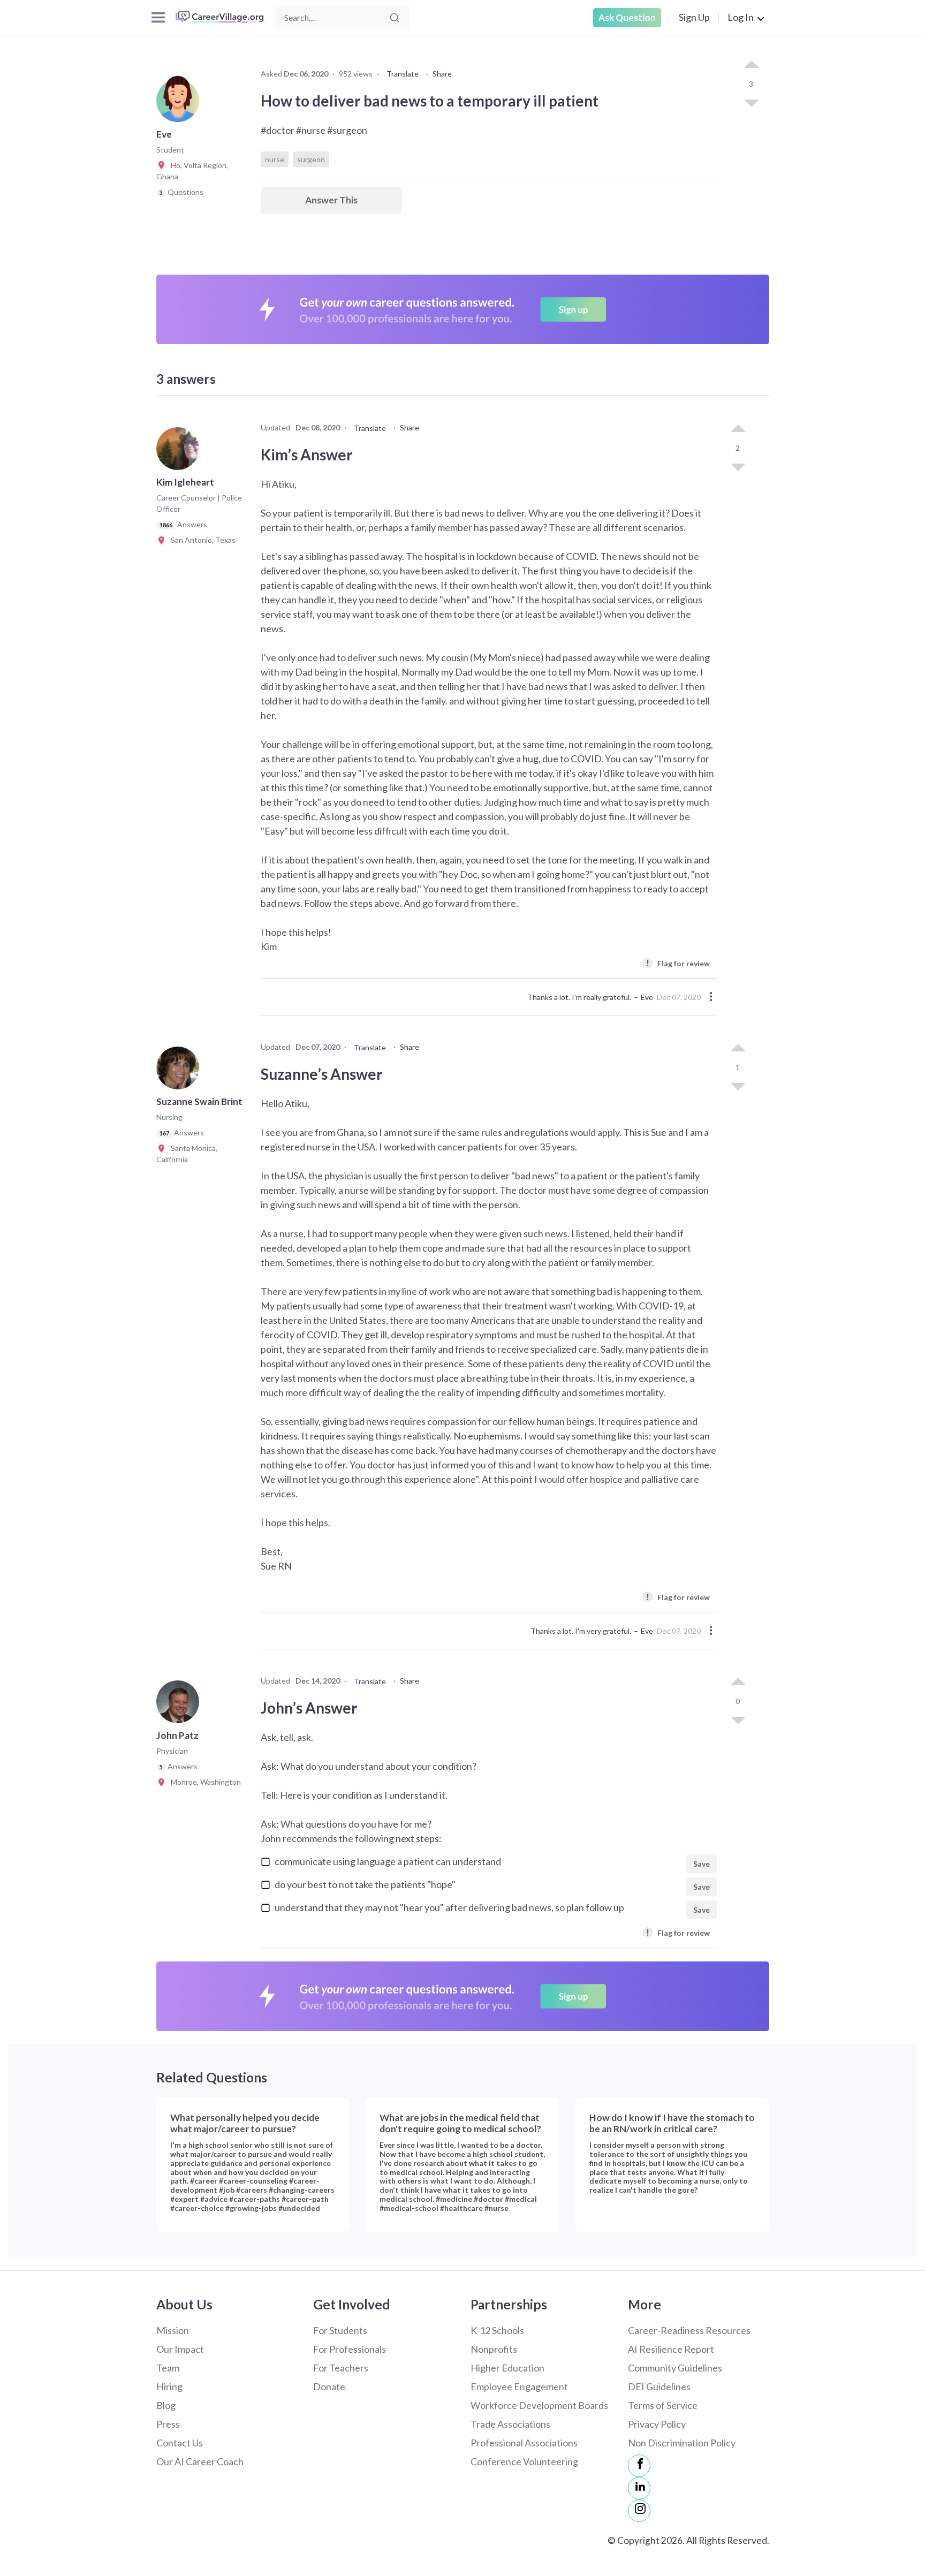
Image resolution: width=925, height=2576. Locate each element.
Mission (173, 2330)
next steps (417, 1838)
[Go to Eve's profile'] (180, 104)
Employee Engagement (519, 2386)
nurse (275, 159)
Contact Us (180, 2443)
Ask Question (627, 17)
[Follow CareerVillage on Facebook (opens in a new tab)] (639, 2466)
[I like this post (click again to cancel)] (751, 65)
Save (702, 1864)
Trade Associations (510, 2424)
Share (442, 74)
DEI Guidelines (659, 2386)
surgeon (311, 159)
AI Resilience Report (671, 2349)
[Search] (395, 18)
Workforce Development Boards (539, 2405)
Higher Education (507, 2368)
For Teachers (341, 2368)
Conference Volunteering (524, 2461)
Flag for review (678, 963)
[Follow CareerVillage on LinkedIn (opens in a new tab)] (639, 2488)
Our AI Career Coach (200, 2461)
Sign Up (694, 17)
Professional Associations (524, 2443)
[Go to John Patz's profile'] (180, 1705)
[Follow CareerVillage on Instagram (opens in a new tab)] (639, 2511)
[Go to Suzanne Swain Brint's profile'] (180, 1071)
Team (168, 2368)
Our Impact (180, 2349)
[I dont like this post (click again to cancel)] (751, 102)
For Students (340, 2330)
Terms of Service (663, 2405)
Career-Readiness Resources (689, 2330)
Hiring (169, 2386)
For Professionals (350, 2349)
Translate (403, 74)
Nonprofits (494, 2349)
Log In (741, 17)
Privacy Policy (657, 2424)
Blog (166, 2405)
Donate (329, 2386)
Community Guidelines (675, 2368)
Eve (647, 997)
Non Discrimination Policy (682, 2443)
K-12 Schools (497, 2330)
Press (168, 2424)
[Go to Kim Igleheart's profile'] (180, 452)
